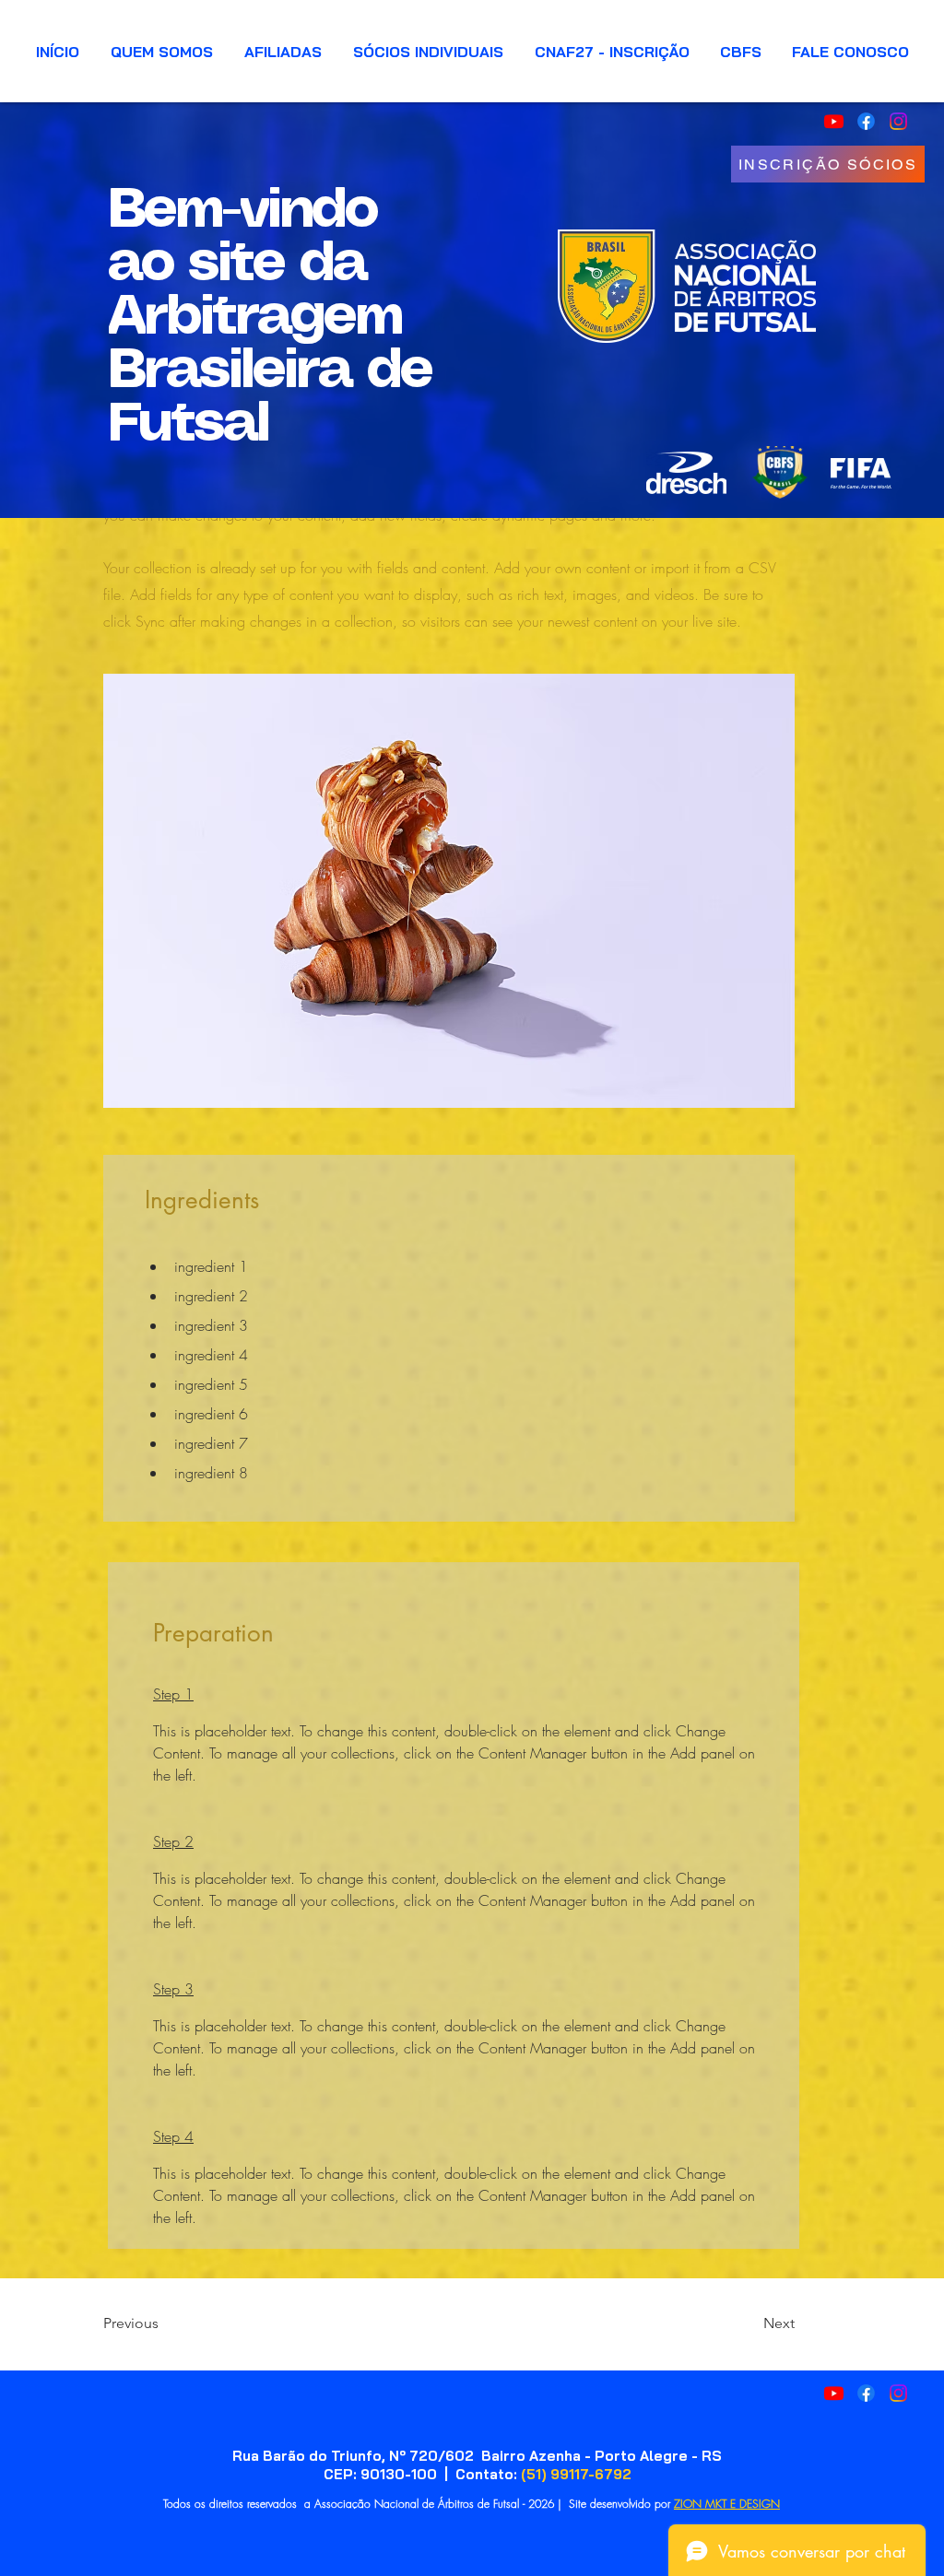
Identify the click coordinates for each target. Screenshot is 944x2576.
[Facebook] (866, 2393)
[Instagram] (898, 2393)
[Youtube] (834, 2393)
